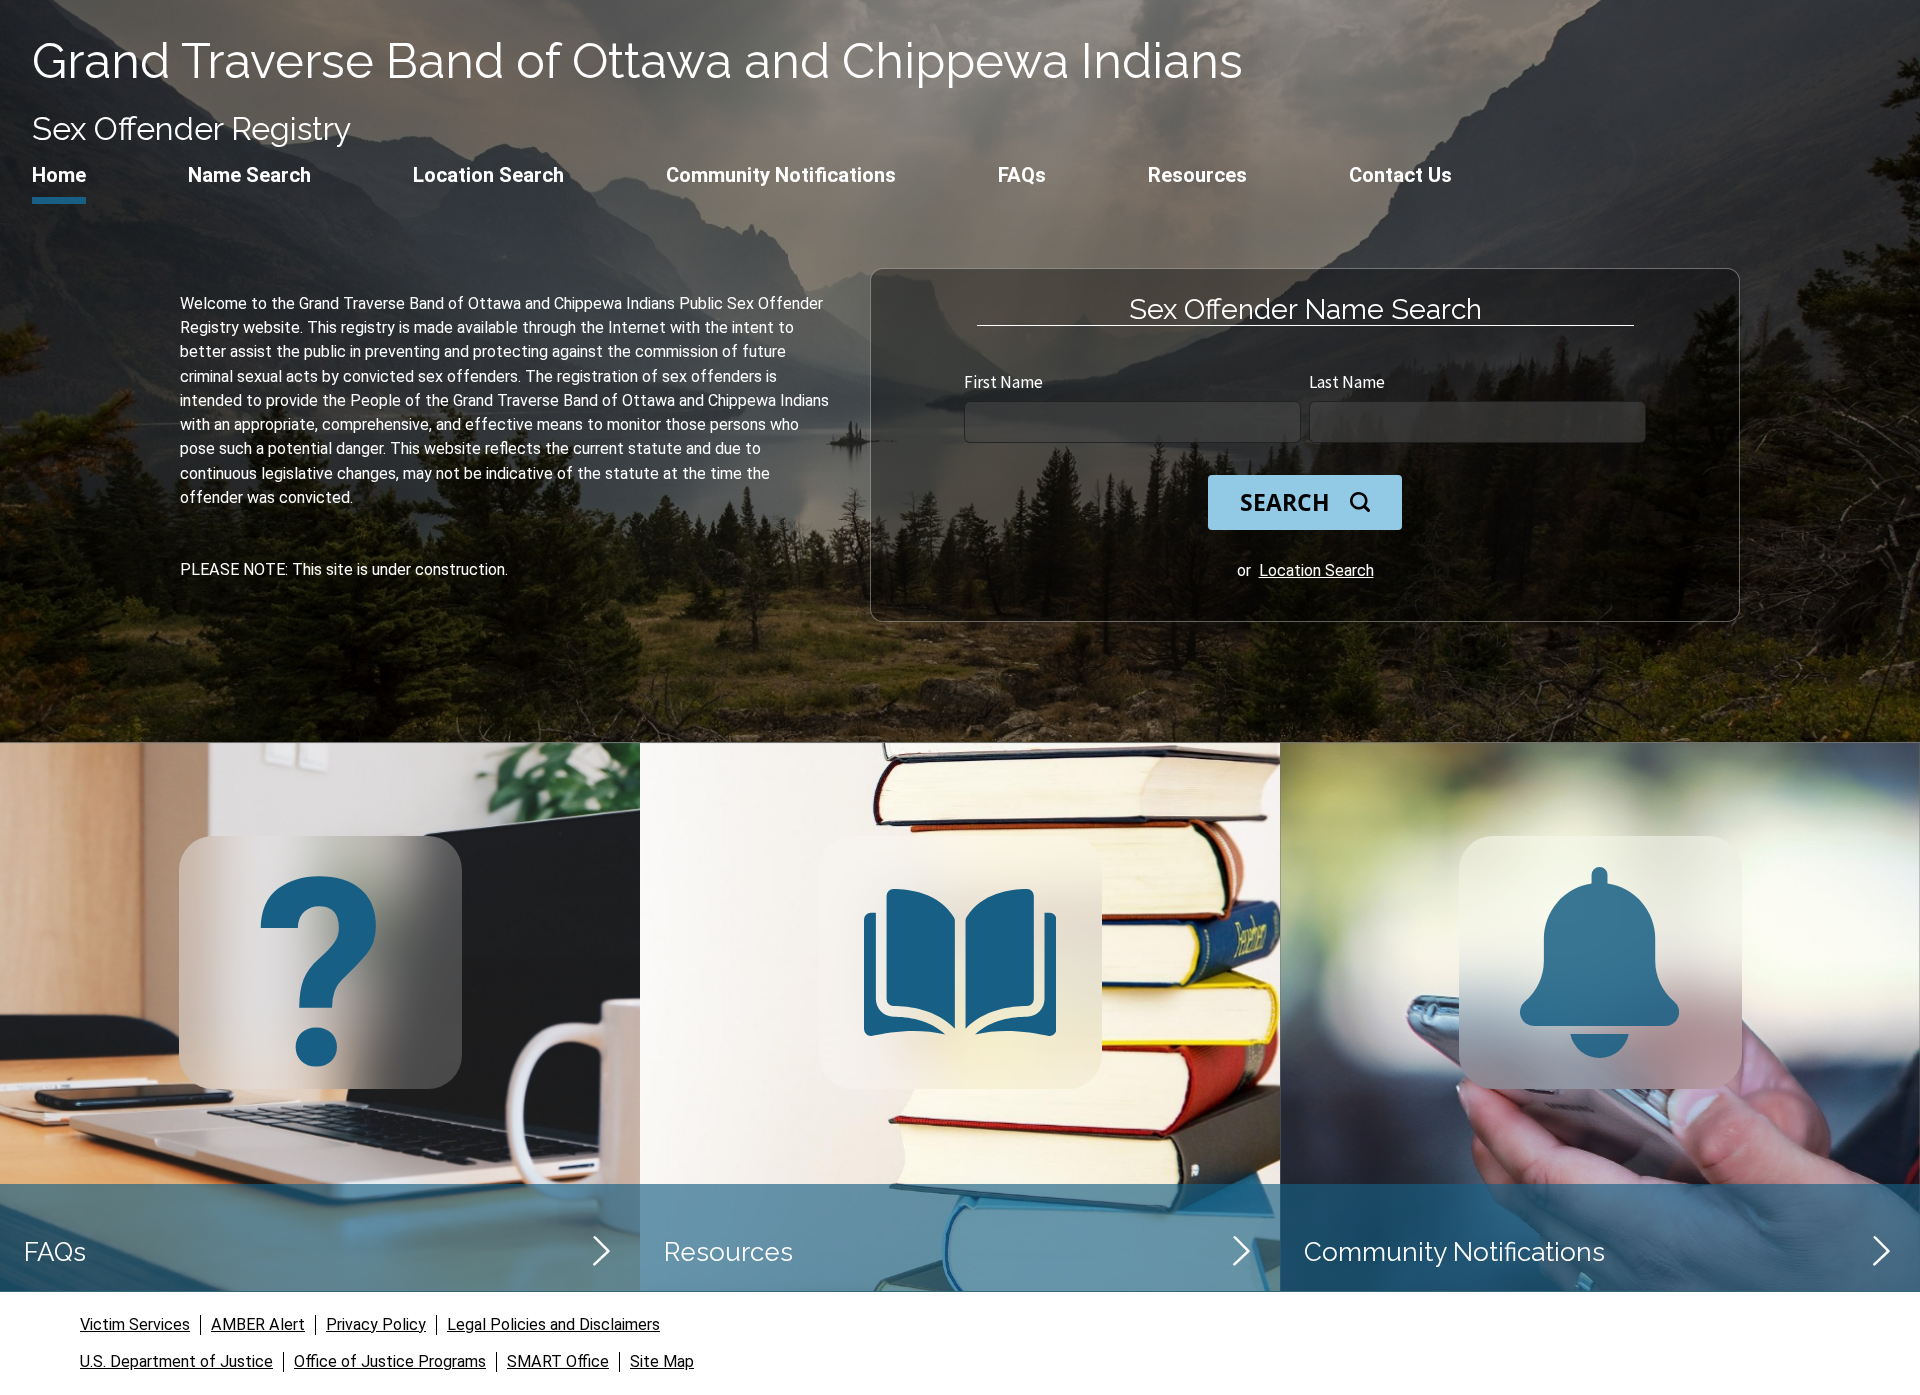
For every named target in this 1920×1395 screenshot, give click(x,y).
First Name (1003, 382)
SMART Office (558, 1361)
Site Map (662, 1361)
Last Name (1347, 382)
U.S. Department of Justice (176, 1361)
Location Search (1316, 570)
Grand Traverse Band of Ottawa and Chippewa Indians (637, 60)
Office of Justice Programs (390, 1361)
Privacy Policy (376, 1324)
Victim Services (135, 1324)
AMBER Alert (258, 1324)
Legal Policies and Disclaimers (553, 1324)
